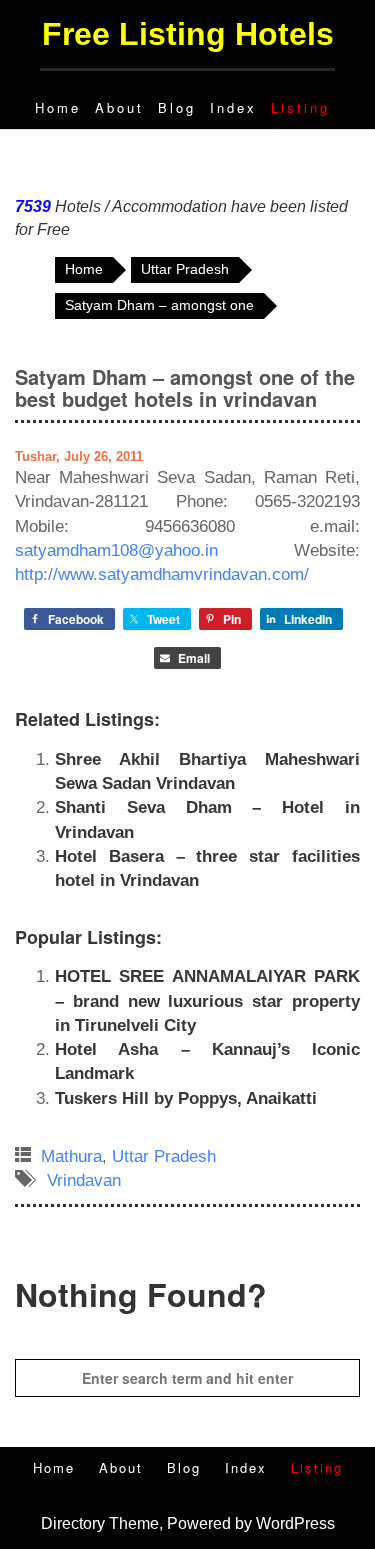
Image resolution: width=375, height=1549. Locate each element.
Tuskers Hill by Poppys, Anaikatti (186, 1098)
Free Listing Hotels (188, 34)
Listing (300, 107)
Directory (73, 1523)
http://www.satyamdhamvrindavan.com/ (162, 574)
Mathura (71, 1156)
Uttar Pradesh (164, 1156)
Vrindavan (84, 1180)
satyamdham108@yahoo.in (116, 550)
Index (233, 107)
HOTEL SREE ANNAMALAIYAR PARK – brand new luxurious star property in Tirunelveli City (207, 1001)
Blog (177, 107)
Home (58, 107)
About (119, 107)
